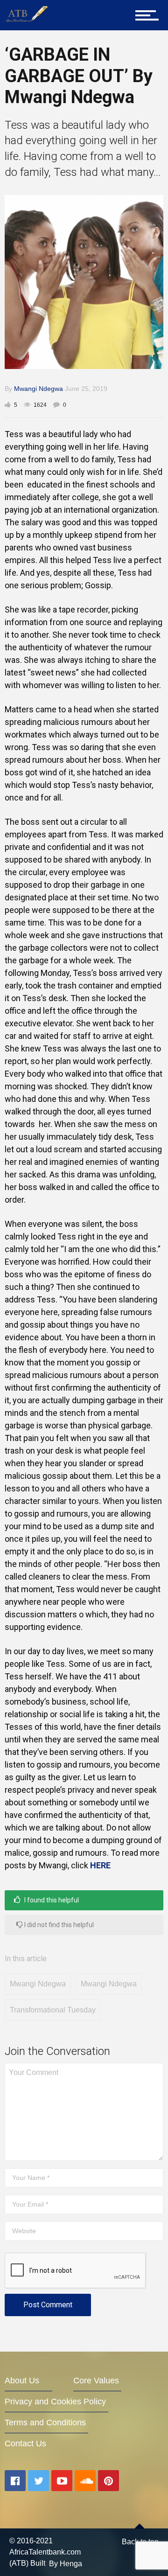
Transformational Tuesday (53, 2010)
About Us (22, 2381)
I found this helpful (51, 1900)
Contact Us (25, 2444)
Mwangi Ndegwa (38, 389)
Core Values (96, 2381)
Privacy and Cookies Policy (55, 2402)
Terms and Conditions (45, 2423)
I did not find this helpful (58, 1925)
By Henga (66, 2563)
